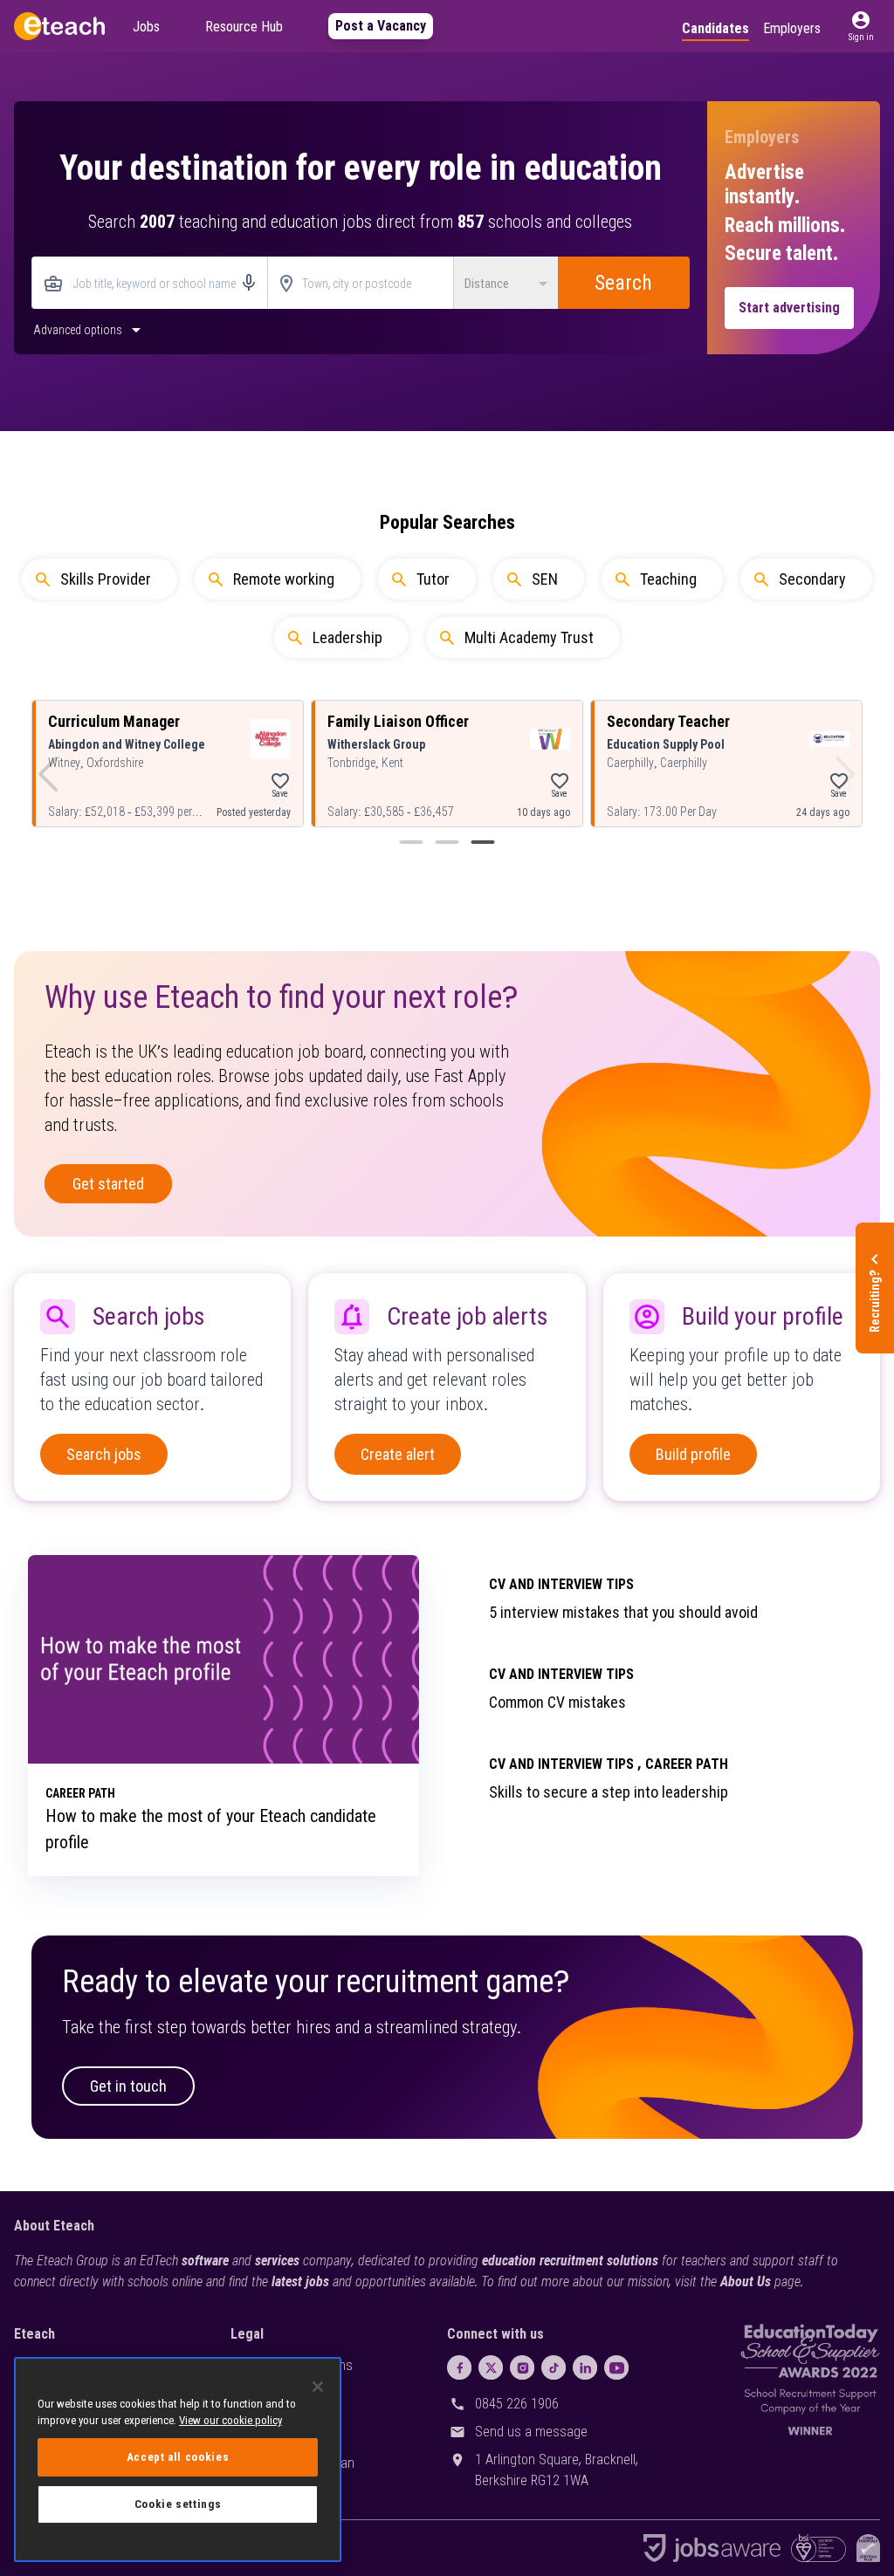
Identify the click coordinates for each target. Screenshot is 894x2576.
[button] (861, 26)
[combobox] (150, 284)
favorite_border (280, 781)
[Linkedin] (585, 2367)
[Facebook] (459, 2367)
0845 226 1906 (517, 2404)
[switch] (89, 329)
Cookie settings (178, 2504)
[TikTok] (554, 2367)
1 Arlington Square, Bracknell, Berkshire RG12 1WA (557, 2470)
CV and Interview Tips (561, 1584)
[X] (491, 2367)
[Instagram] (522, 2367)
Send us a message (531, 2432)
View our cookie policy (230, 2420)
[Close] (318, 2387)
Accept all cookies (178, 2457)
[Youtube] (616, 2367)
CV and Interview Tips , (565, 1764)
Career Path (687, 1764)
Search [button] (623, 283)
